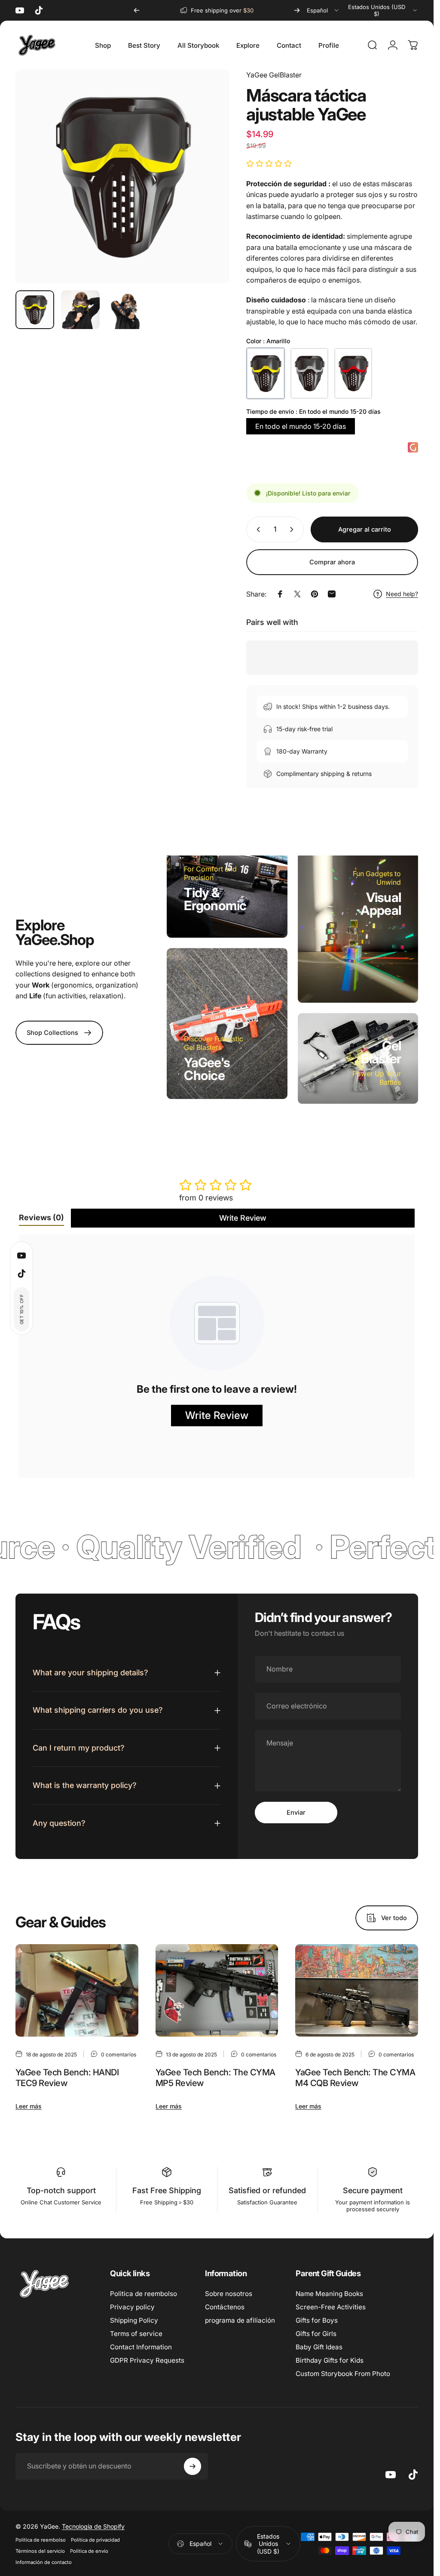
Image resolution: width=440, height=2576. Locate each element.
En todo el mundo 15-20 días (301, 426)
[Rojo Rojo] (353, 373)
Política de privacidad (95, 2540)
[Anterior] (137, 10)
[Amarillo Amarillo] (266, 373)
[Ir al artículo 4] (80, 310)
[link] (59, 1033)
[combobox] (323, 10)
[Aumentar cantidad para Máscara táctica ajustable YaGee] (293, 529)
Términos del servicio (40, 2551)
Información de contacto (44, 2562)
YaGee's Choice (207, 1069)
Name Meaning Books (329, 2294)
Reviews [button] (41, 1217)
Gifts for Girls (316, 2334)
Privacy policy (132, 2307)
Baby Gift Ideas (319, 2347)
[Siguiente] (297, 10)
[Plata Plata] (309, 373)
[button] (21, 1309)
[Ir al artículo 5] (126, 310)
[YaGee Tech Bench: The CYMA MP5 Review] (217, 1990)
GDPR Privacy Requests (147, 2360)
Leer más (29, 2106)
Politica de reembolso (144, 2294)
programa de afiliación (240, 2320)
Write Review (243, 1218)
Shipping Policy (134, 2320)
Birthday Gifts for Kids (330, 2360)
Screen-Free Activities (331, 2307)
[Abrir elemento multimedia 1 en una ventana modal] (122, 177)
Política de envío (89, 2551)
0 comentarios (119, 2054)
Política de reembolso (41, 2540)
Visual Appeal (381, 904)
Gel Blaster (381, 1052)
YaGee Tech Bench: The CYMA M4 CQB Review (355, 2078)
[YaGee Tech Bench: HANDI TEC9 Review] (77, 1990)
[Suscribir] (192, 2466)
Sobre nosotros (229, 2294)
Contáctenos (225, 2307)
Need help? (402, 594)
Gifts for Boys (317, 2320)
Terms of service (136, 2334)
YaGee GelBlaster (274, 75)
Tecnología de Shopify (93, 2526)
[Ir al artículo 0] (35, 310)
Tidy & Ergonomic (215, 899)
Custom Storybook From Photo (343, 2374)
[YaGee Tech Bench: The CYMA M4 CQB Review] (357, 1990)
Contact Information (141, 2347)
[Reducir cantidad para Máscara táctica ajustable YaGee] (257, 529)
